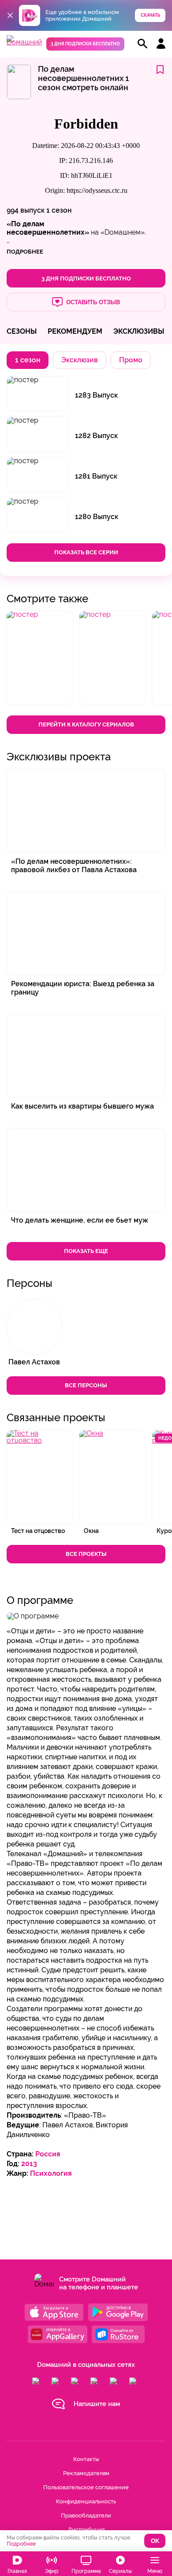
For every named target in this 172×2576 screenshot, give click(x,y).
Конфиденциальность (86, 2501)
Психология (51, 2173)
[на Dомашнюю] (24, 42)
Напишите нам (97, 2404)
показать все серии (86, 552)
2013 (29, 2164)
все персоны (86, 1385)
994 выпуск (26, 210)
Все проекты (86, 1554)
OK (155, 2541)
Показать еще (86, 1251)
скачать (150, 15)
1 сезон (59, 210)
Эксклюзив (80, 360)
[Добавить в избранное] (160, 70)
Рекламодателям (86, 2473)
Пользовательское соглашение (86, 2487)
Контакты (86, 2459)
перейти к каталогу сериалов (86, 724)
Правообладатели (86, 2515)
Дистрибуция (86, 2530)
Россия (48, 2154)
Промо (131, 360)
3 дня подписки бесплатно (85, 44)
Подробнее (21, 2544)
